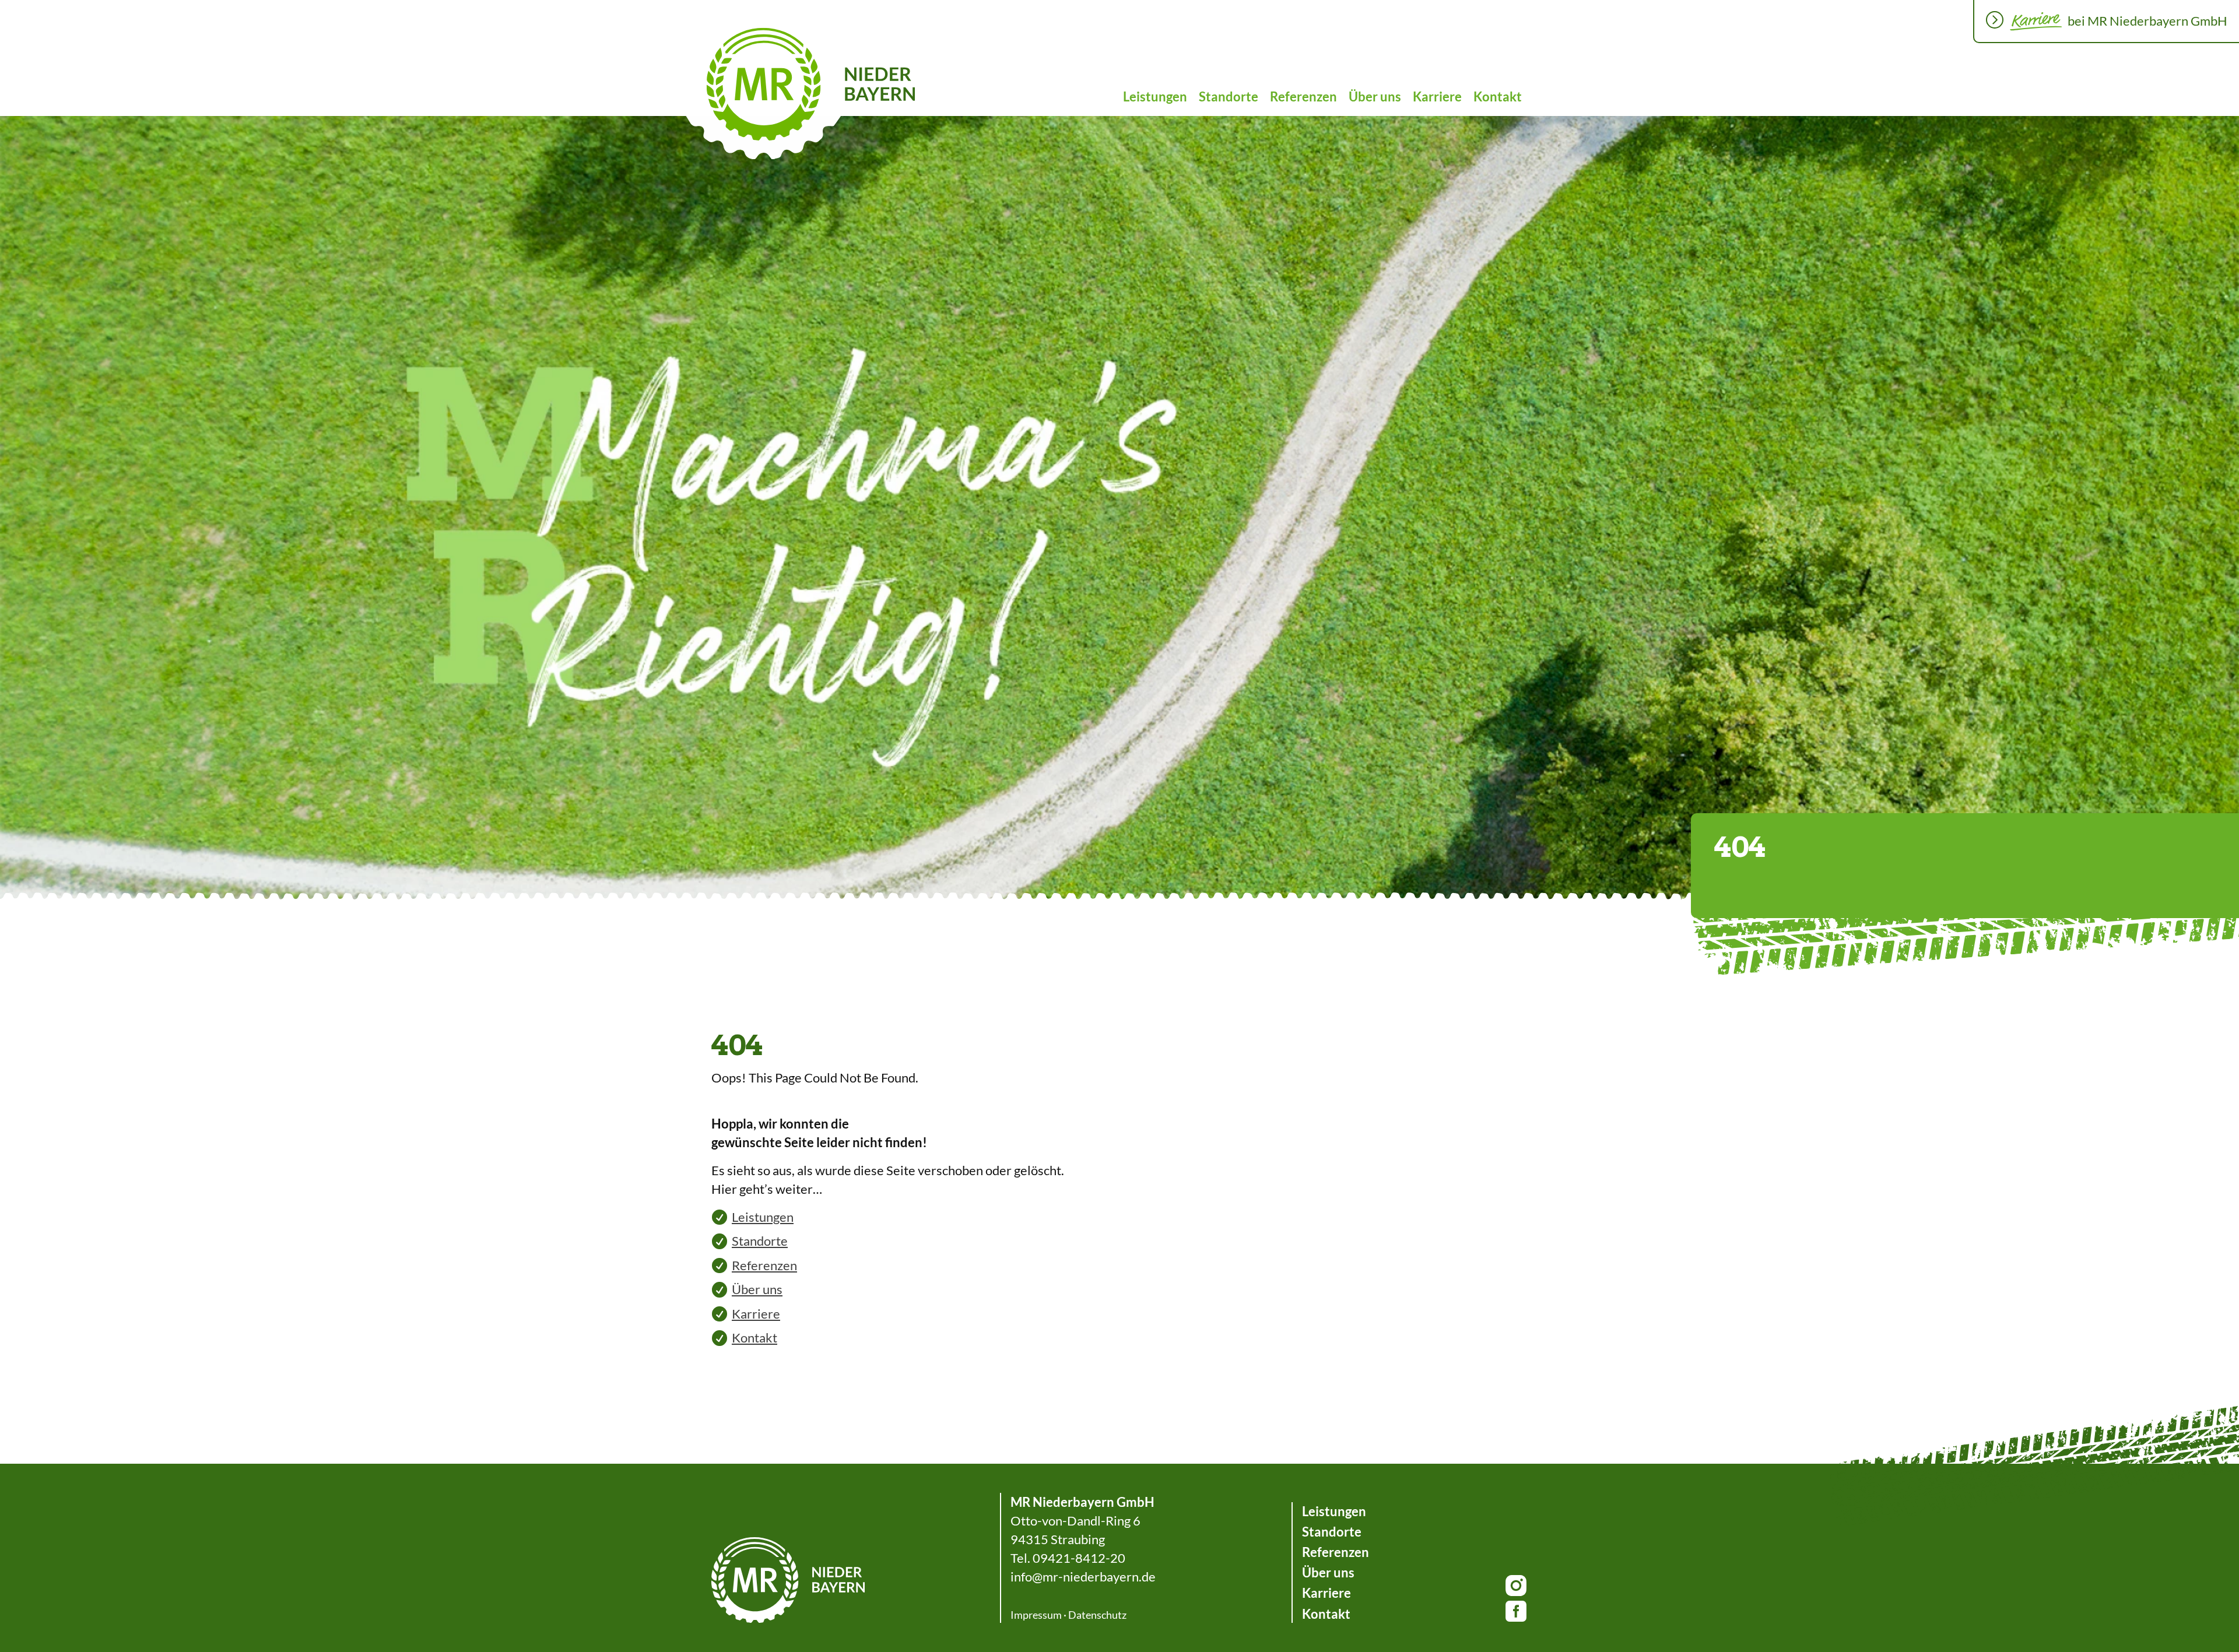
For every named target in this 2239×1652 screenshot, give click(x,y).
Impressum (1036, 1615)
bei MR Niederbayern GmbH (2147, 21)
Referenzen (1303, 96)
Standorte (1229, 96)
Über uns (1375, 96)
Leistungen (1155, 96)
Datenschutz (1097, 1615)
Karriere (1437, 96)
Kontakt (1498, 96)
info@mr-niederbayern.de (1083, 1577)
